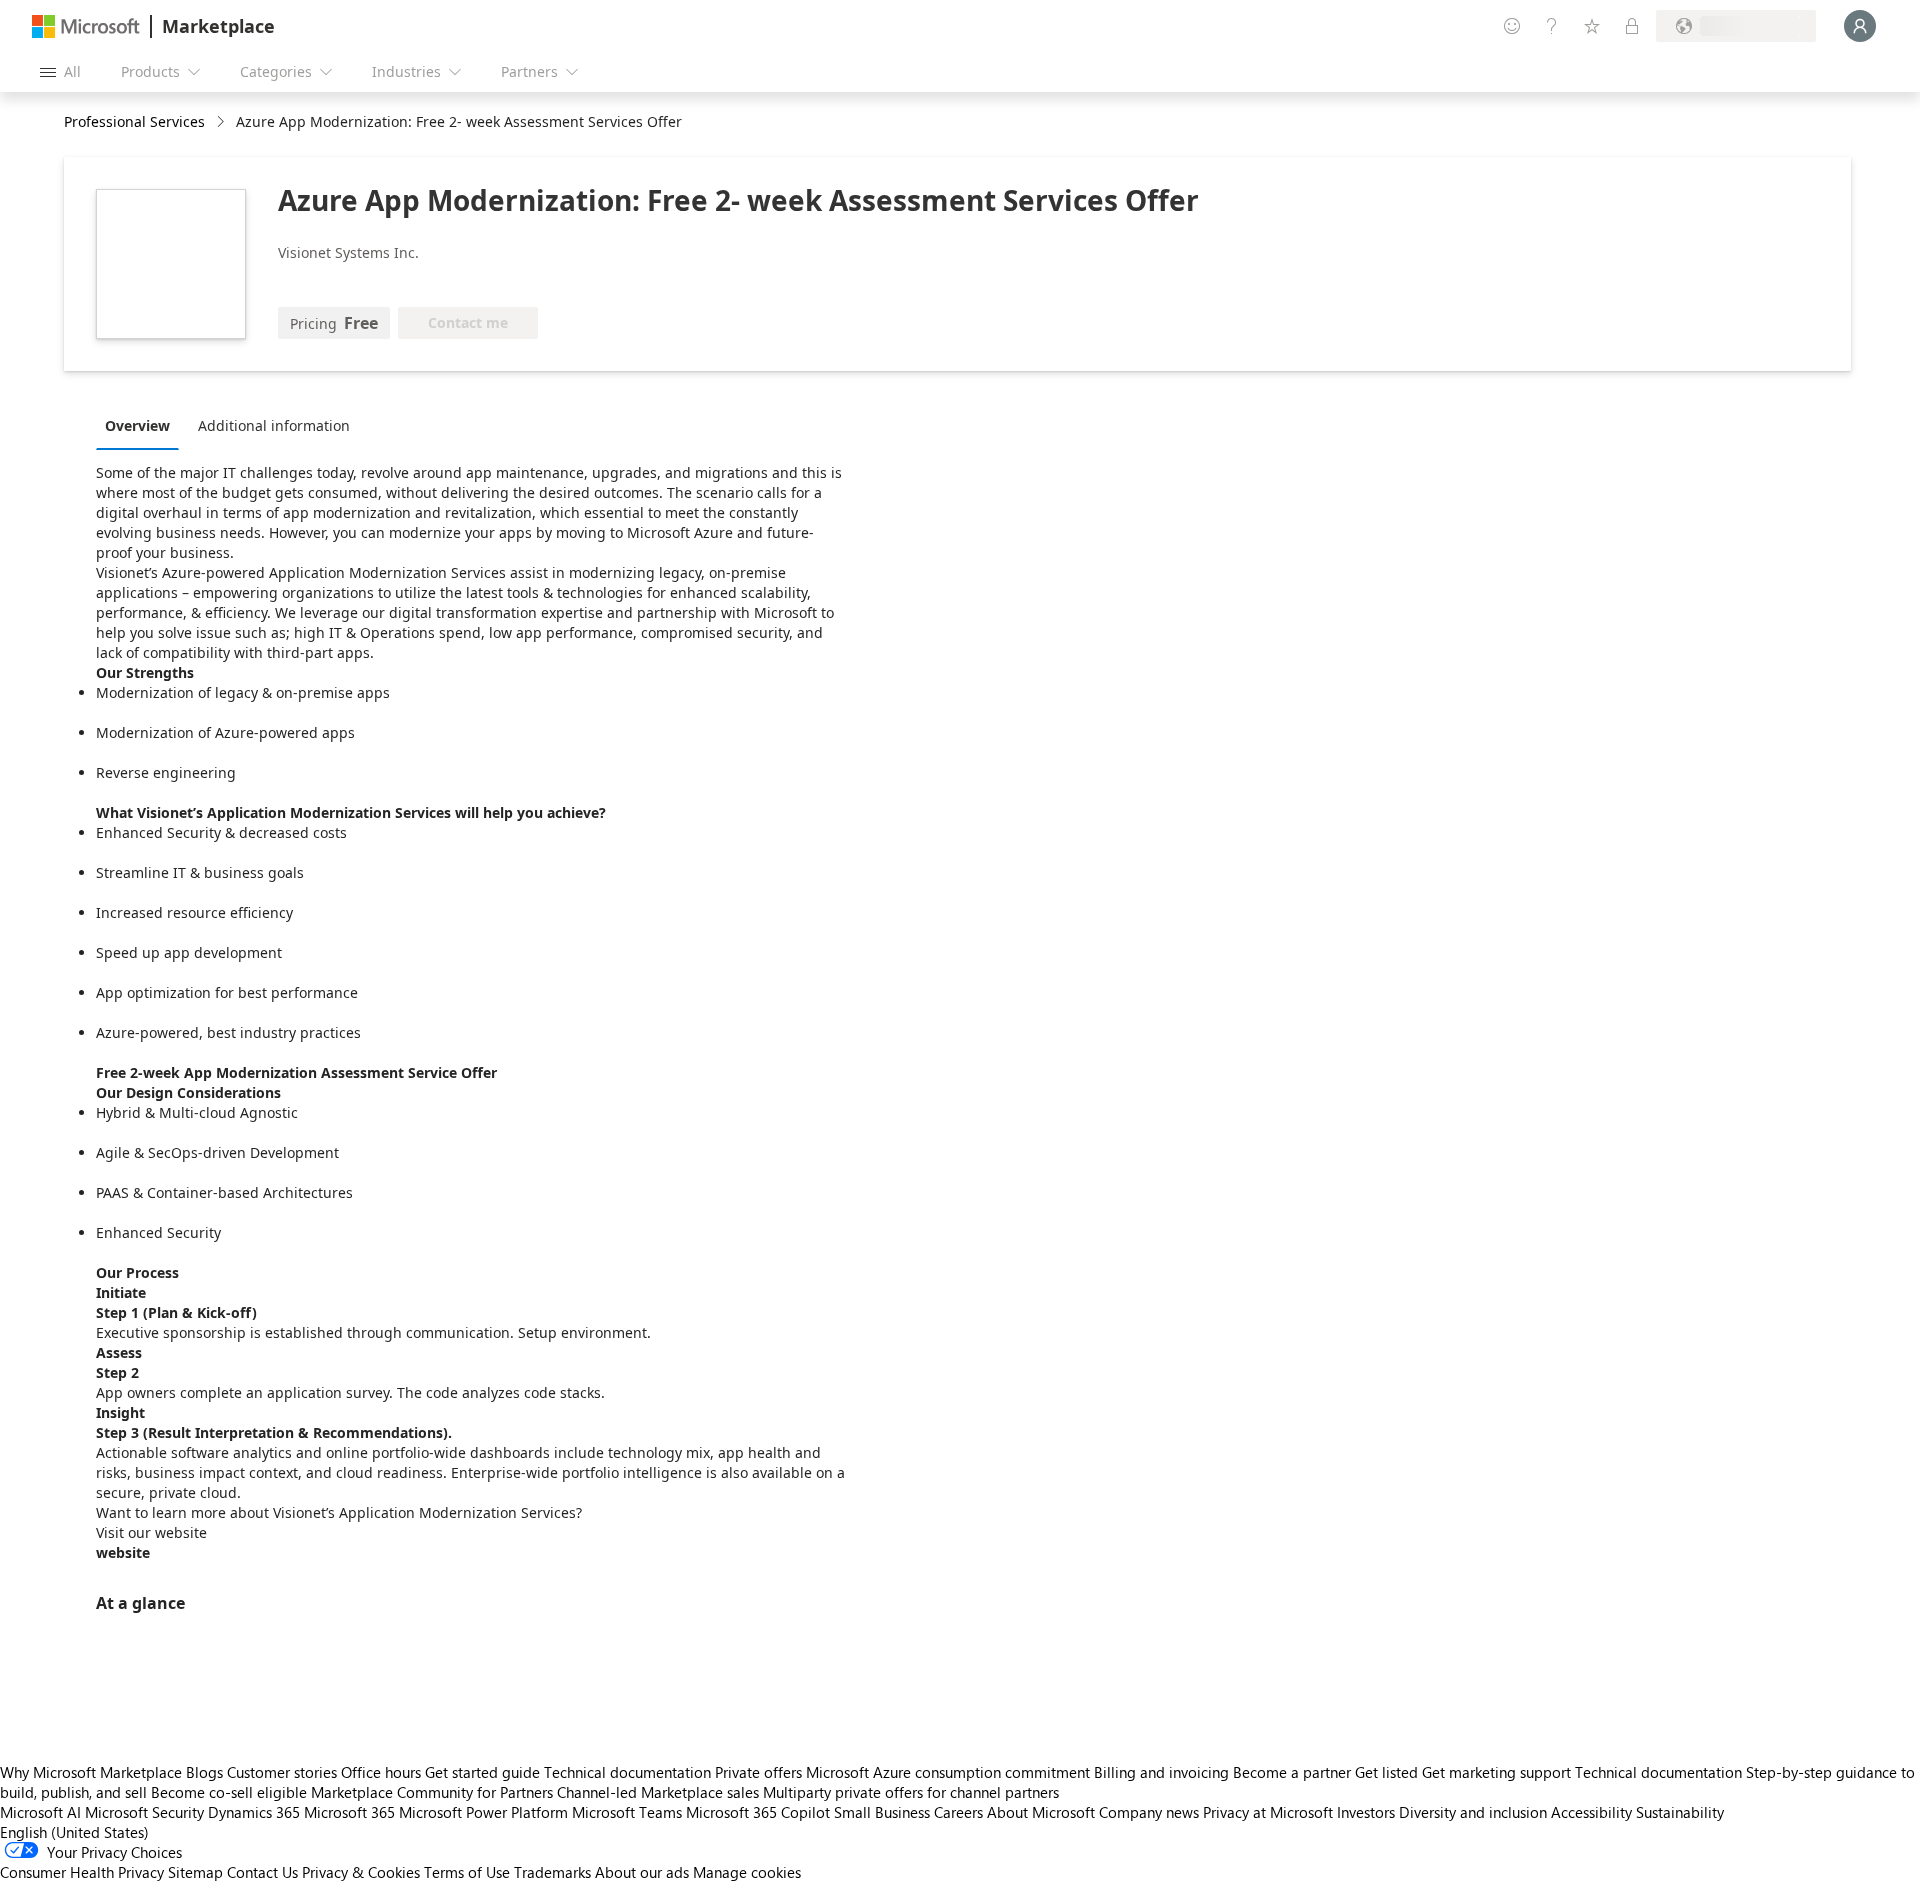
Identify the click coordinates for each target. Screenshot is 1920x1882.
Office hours (381, 1772)
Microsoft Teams (627, 1812)
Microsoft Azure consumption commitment (950, 1772)
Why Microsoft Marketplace (91, 1772)
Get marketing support (1496, 1772)
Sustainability (1680, 1812)
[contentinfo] (222, 122)
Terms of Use (467, 1872)
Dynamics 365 (254, 1812)
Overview (137, 425)
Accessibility (1591, 1812)
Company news (1149, 1812)
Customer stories (282, 1772)
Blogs (204, 1772)
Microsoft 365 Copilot (758, 1812)
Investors (1366, 1812)
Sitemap (195, 1872)
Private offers (758, 1772)
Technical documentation (627, 1772)
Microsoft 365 (349, 1812)
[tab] (142, 425)
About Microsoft (1041, 1812)
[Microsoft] (86, 26)
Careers (958, 1812)
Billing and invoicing (1161, 1772)
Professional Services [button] (134, 121)
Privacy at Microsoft (1268, 1812)
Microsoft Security (144, 1812)
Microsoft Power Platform (483, 1812)
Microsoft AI (40, 1812)
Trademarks (552, 1872)
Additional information (274, 425)
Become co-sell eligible (229, 1792)
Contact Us (262, 1872)
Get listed (1386, 1772)
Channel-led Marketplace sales (658, 1792)
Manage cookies (747, 1872)
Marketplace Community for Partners (432, 1792)
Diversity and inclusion (1473, 1812)
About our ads (642, 1872)
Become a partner (1292, 1772)
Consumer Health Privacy (82, 1872)
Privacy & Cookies (361, 1872)
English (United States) (74, 1832)
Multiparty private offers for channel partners (911, 1792)
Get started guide (482, 1772)
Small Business (882, 1812)
